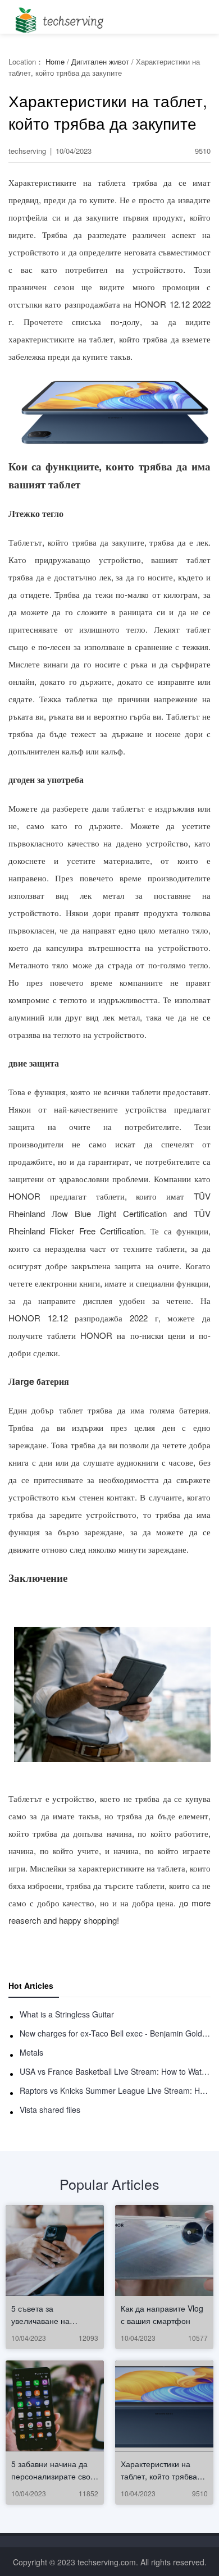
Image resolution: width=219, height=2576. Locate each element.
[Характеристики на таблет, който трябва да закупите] (164, 2406)
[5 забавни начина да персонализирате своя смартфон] (55, 2406)
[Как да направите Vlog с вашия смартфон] (164, 2250)
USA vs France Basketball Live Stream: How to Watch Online (115, 2071)
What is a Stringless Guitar (67, 2014)
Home (55, 61)
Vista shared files (50, 2110)
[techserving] (58, 17)
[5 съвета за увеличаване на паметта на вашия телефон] (55, 2250)
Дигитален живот (100, 61)
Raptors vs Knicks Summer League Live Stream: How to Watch (115, 2090)
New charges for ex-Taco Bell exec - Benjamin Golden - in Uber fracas (115, 2033)
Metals (31, 2052)
